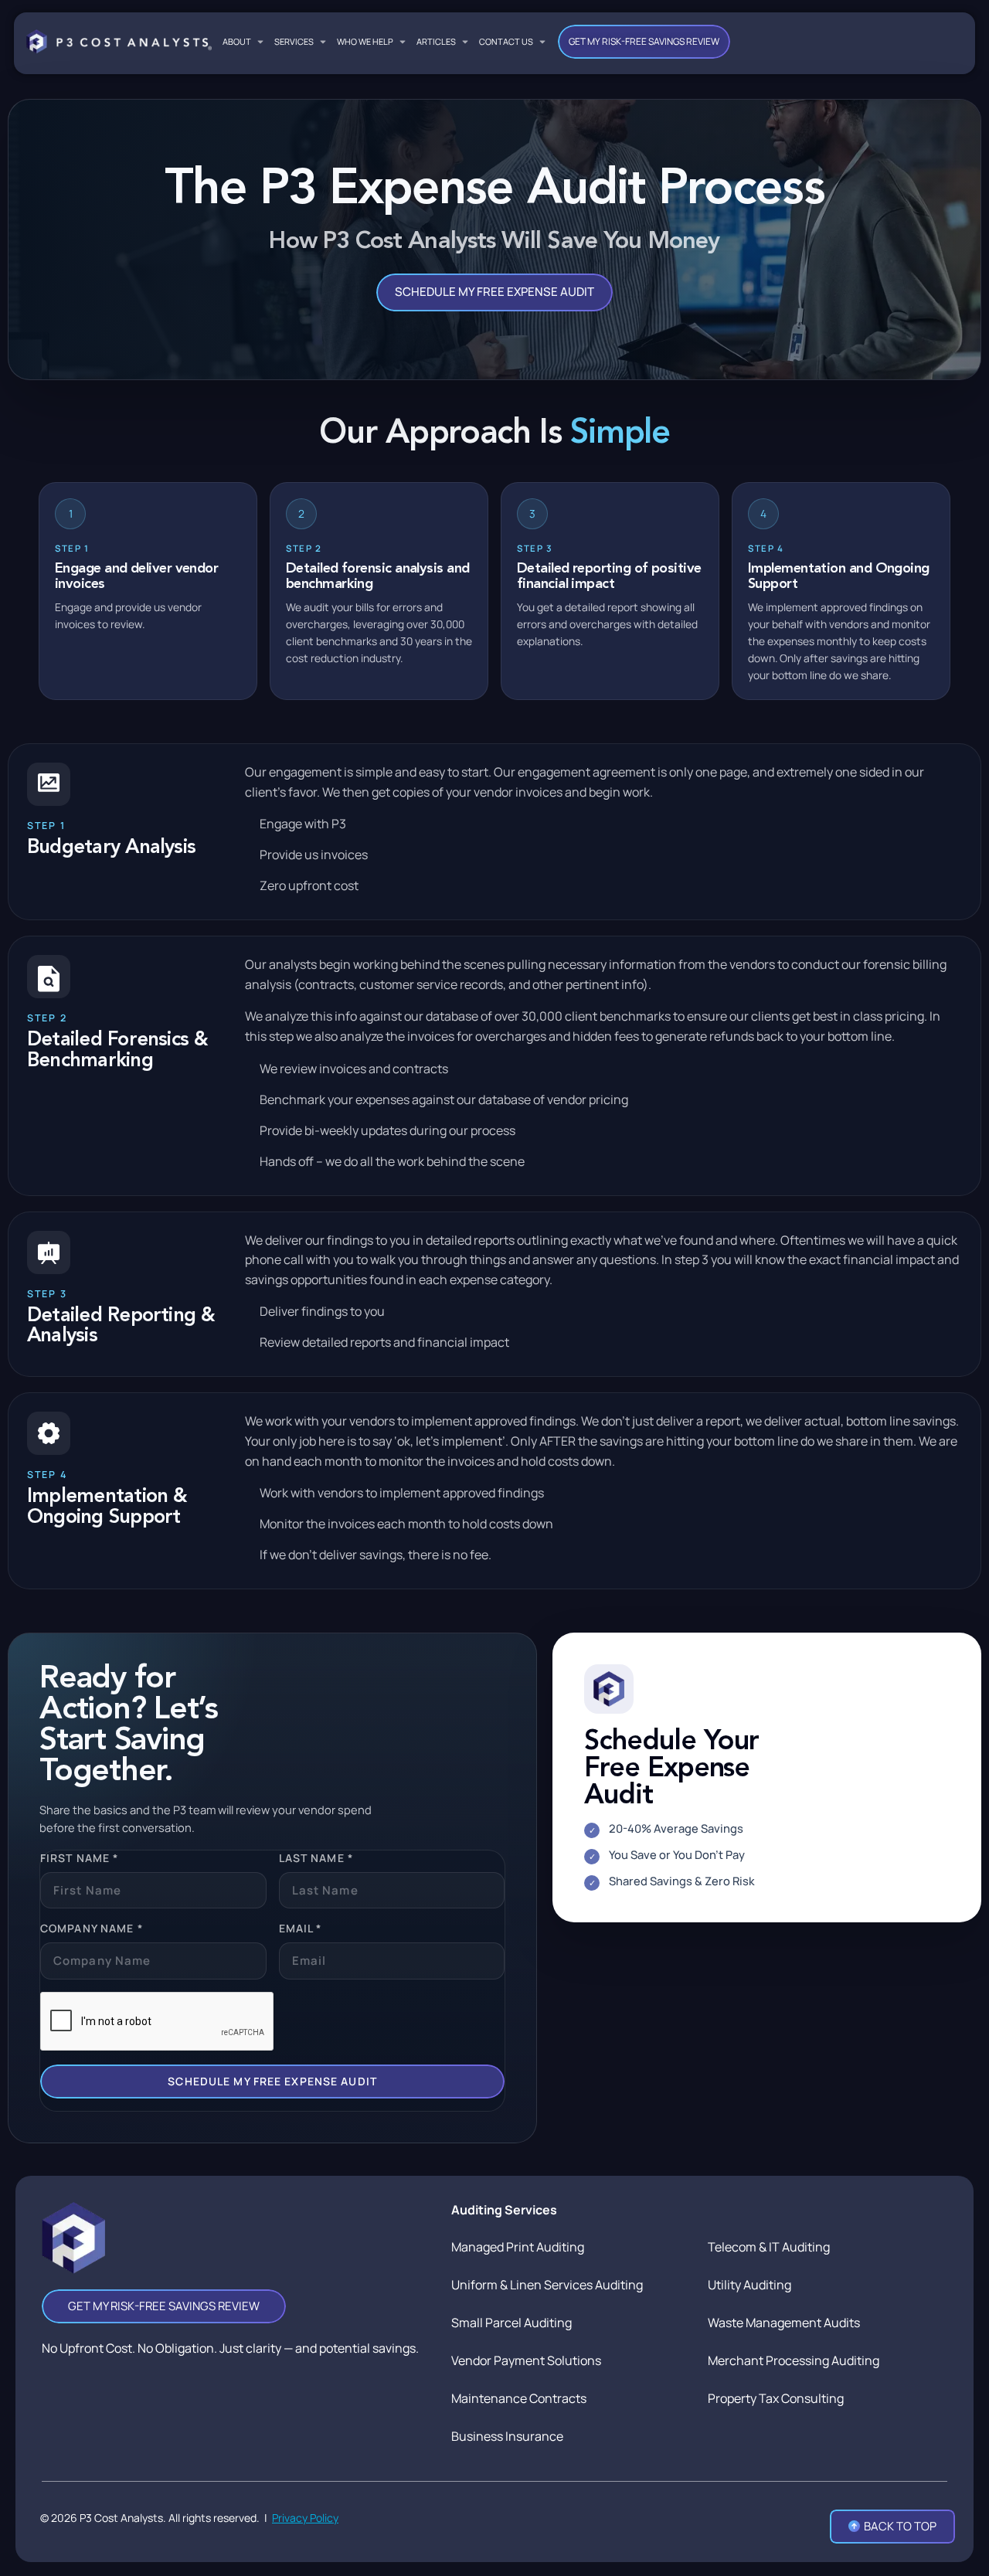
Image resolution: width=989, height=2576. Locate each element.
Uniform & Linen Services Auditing (547, 2285)
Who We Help (365, 41)
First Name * (79, 1858)
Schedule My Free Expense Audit (494, 292)
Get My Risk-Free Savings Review (644, 41)
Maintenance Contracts (519, 2398)
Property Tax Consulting (776, 2398)
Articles (436, 41)
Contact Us (506, 41)
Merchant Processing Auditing (794, 2360)
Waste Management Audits (784, 2323)
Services (294, 41)
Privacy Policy (305, 2518)
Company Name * (92, 1928)
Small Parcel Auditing (511, 2323)
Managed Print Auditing (518, 2247)
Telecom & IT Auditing (769, 2247)
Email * (301, 1928)
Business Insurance (507, 2436)
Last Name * (316, 1858)
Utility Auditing (749, 2285)
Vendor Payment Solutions (526, 2360)
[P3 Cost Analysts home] (119, 41)
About (237, 41)
